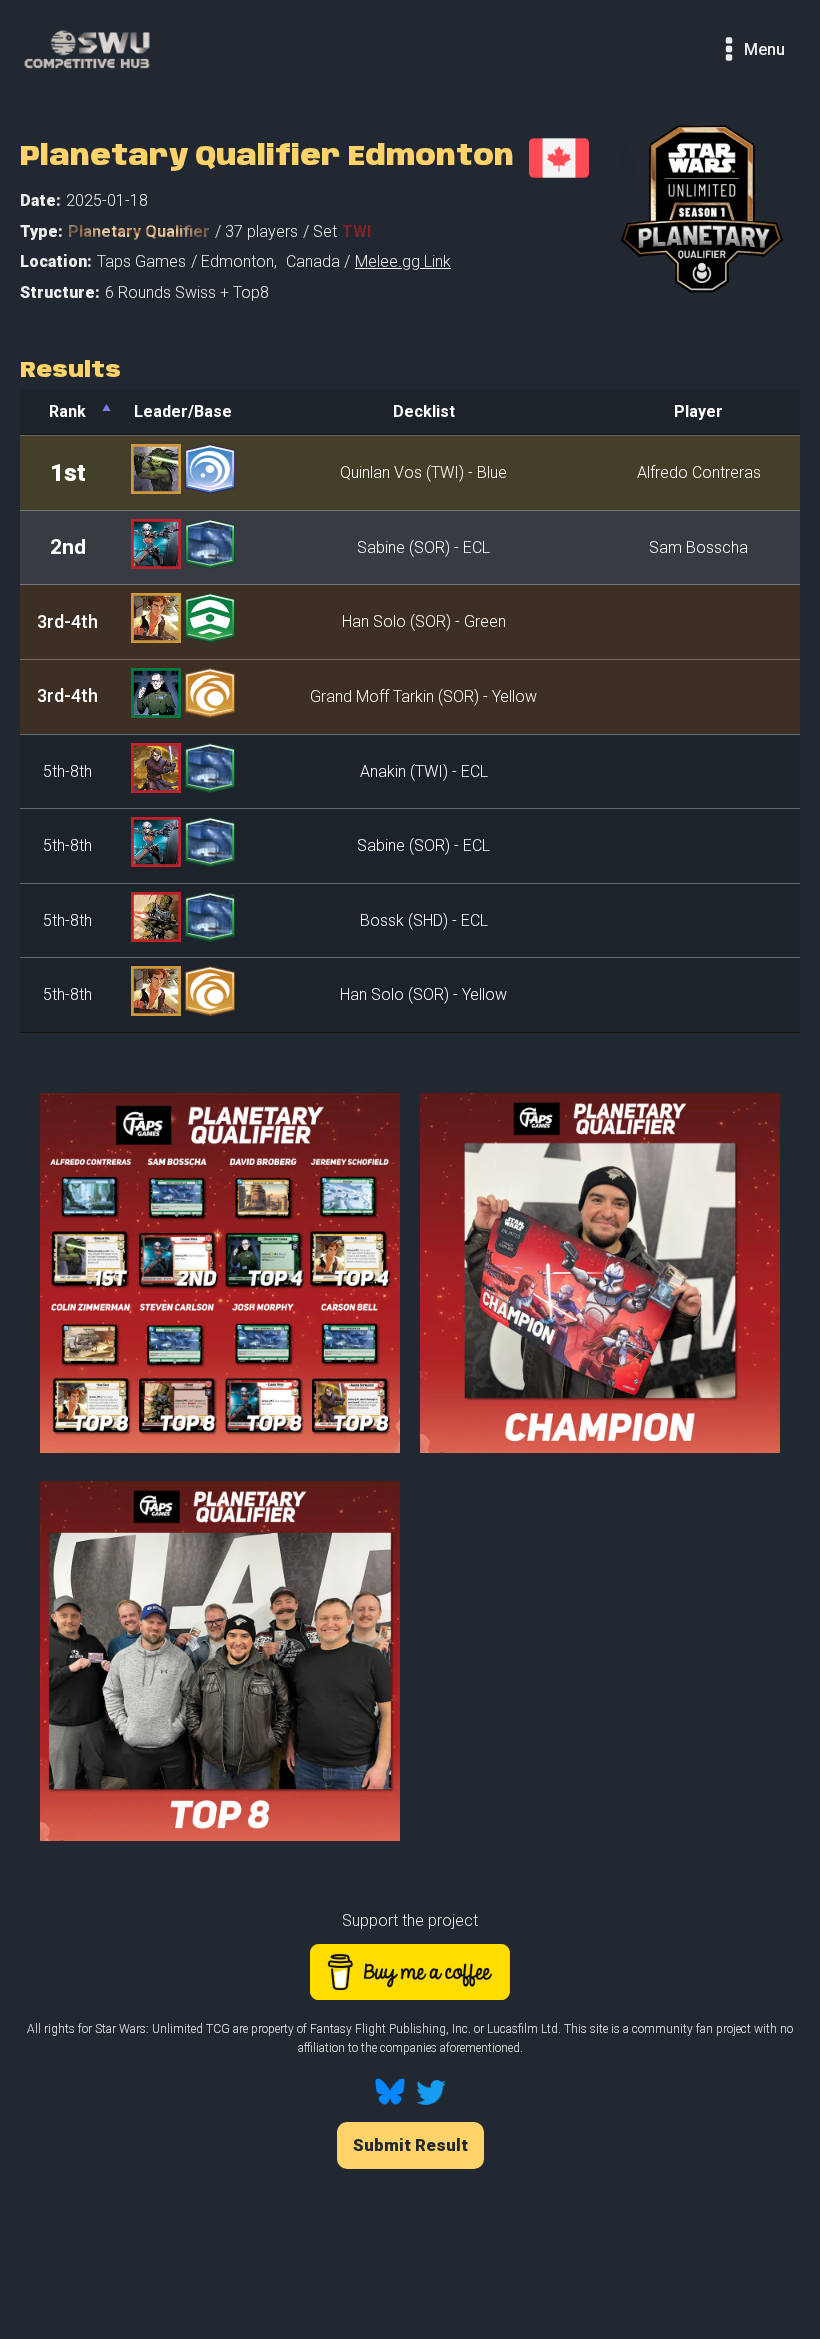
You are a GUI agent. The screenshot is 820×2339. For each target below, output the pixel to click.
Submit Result (410, 2145)
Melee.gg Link (403, 261)
